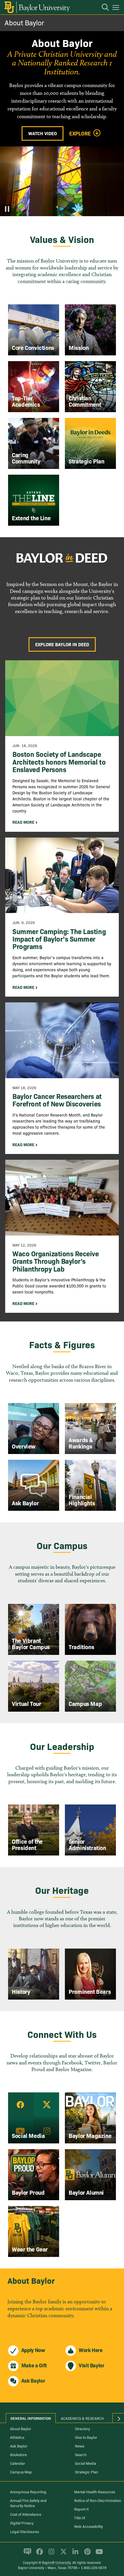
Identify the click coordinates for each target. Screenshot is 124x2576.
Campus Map (21, 2472)
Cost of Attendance (26, 2514)
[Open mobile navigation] (117, 8)
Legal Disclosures (25, 2531)
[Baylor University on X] (62, 2554)
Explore (80, 133)
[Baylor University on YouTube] (98, 2554)
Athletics (17, 2437)
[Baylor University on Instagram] (50, 2554)
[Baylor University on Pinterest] (86, 2554)
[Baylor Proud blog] (26, 2554)
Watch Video (43, 133)
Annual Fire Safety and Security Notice (28, 2503)
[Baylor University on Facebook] (38, 2554)
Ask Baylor (19, 2446)
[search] (102, 8)
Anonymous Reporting (28, 2492)
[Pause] (7, 209)
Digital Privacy (22, 2523)
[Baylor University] (37, 7)
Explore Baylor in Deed (62, 644)
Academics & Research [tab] (82, 2418)
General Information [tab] (31, 2418)
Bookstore (18, 2454)
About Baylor (24, 22)
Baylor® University (56, 2562)
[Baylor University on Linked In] (74, 2554)
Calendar (18, 2463)
